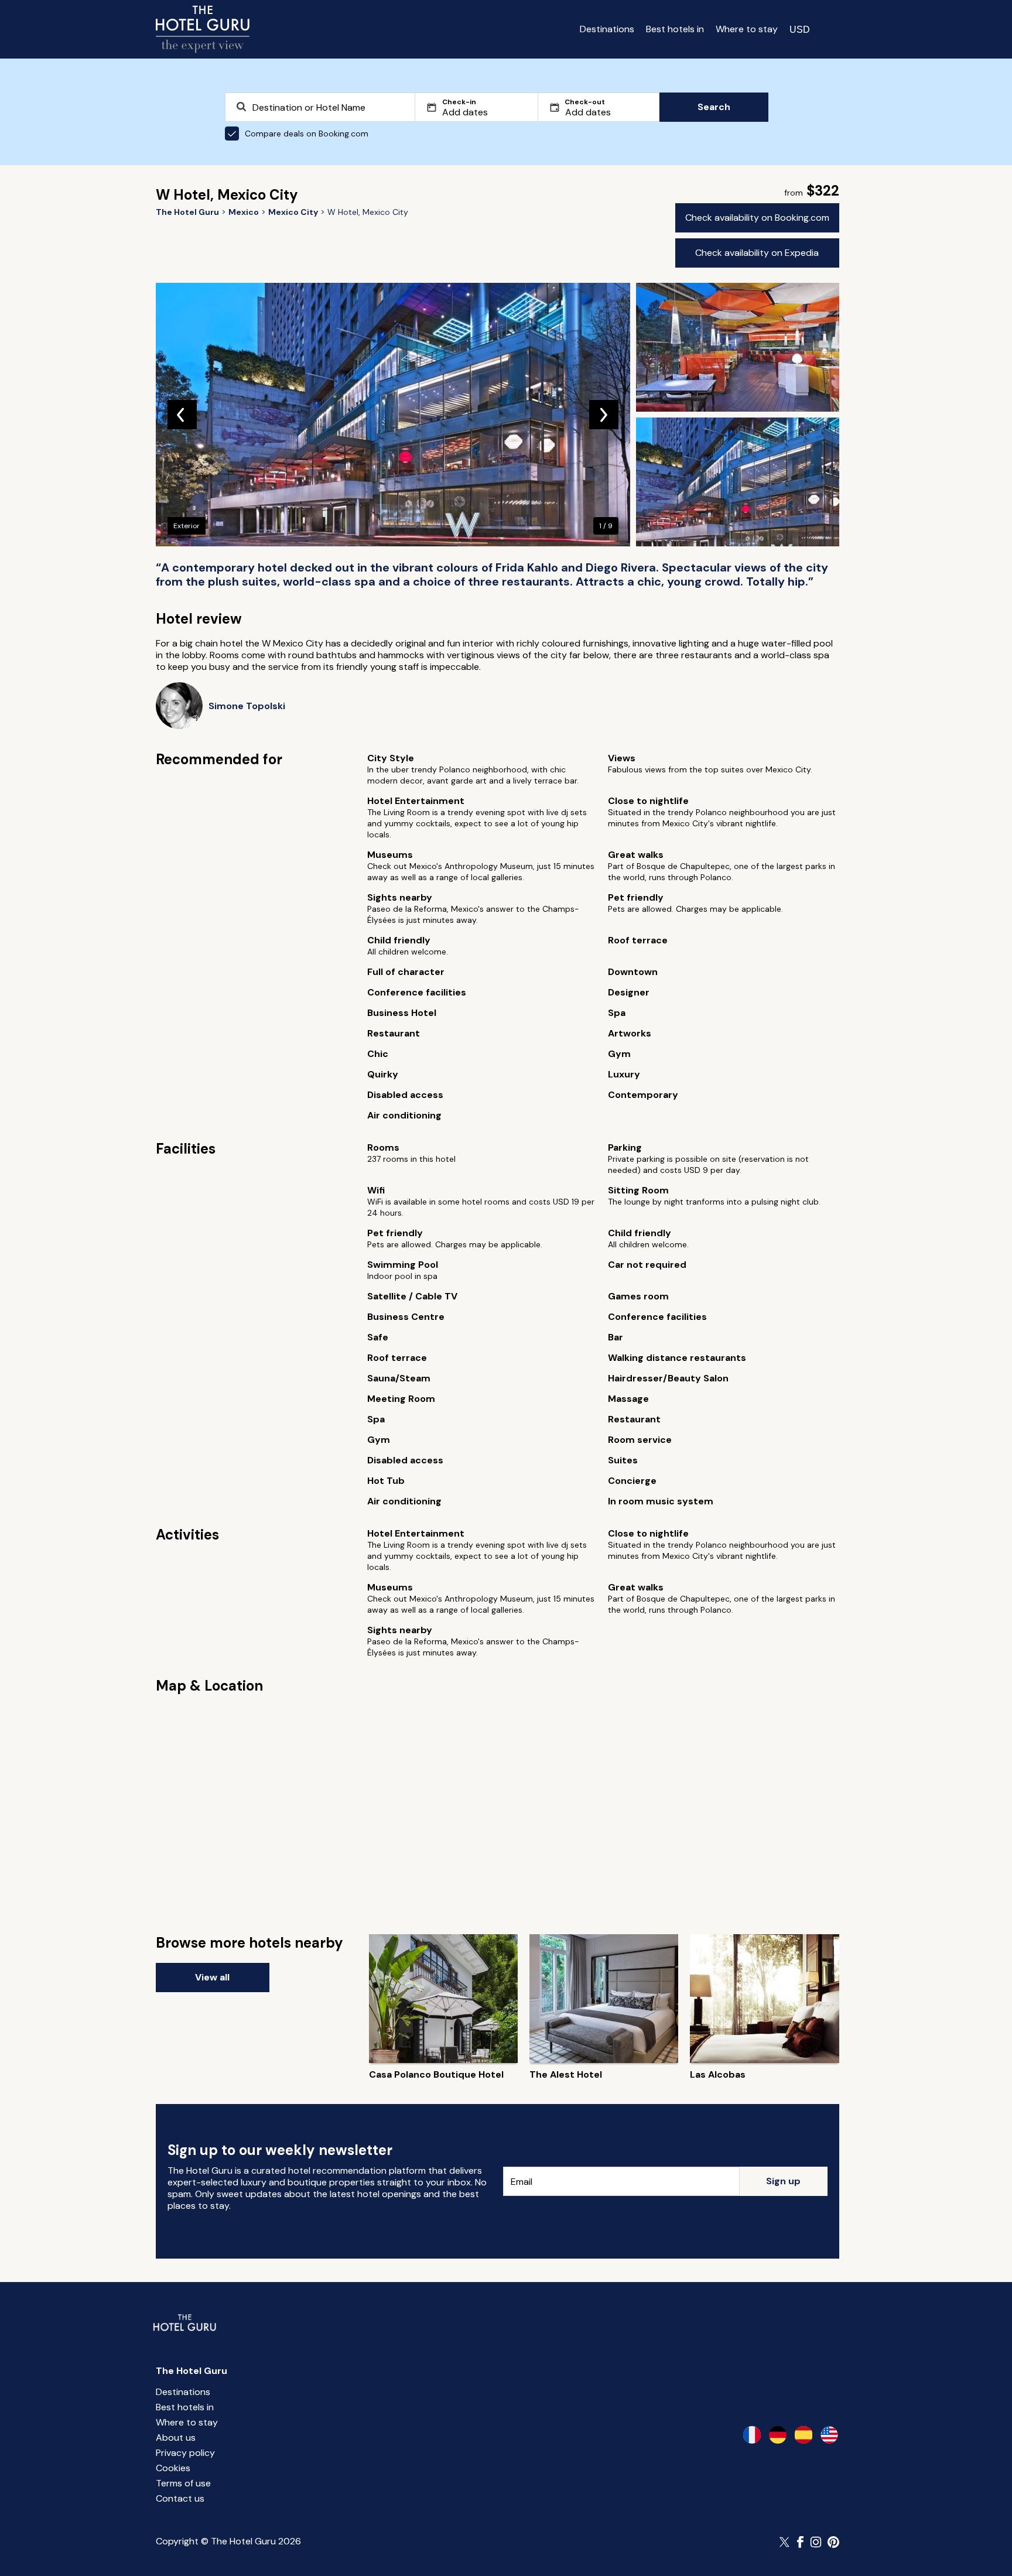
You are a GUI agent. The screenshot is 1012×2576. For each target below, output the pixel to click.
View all (212, 1977)
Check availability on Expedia (757, 253)
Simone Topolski (247, 706)
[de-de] (778, 2435)
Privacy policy (185, 2453)
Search (714, 107)
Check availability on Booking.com (757, 218)
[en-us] (829, 2435)
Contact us (180, 2498)
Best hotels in (675, 29)
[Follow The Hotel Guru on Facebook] (801, 2542)
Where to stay (747, 29)
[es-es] (804, 2435)
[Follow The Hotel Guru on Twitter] (785, 2542)
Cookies (173, 2468)
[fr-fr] (752, 2435)
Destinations (607, 29)
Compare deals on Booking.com (307, 134)
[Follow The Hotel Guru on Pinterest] (833, 2542)
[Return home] (203, 29)
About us (176, 2438)
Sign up (783, 2181)
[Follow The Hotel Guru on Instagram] (816, 2542)
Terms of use (183, 2483)
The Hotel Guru (192, 2371)
